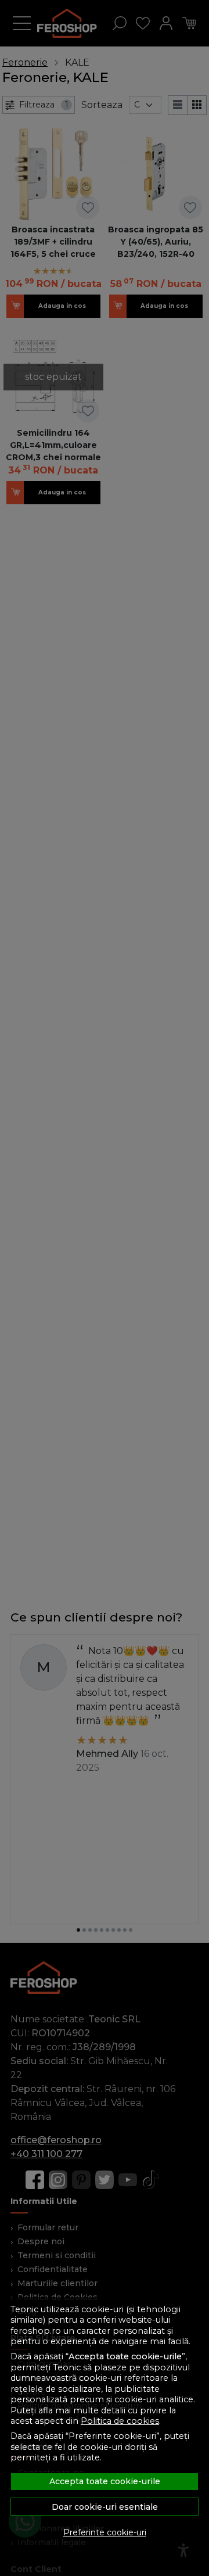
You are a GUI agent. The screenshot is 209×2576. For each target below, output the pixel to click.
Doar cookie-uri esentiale (105, 2507)
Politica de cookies (120, 2421)
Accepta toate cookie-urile (105, 2481)
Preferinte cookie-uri (105, 2532)
